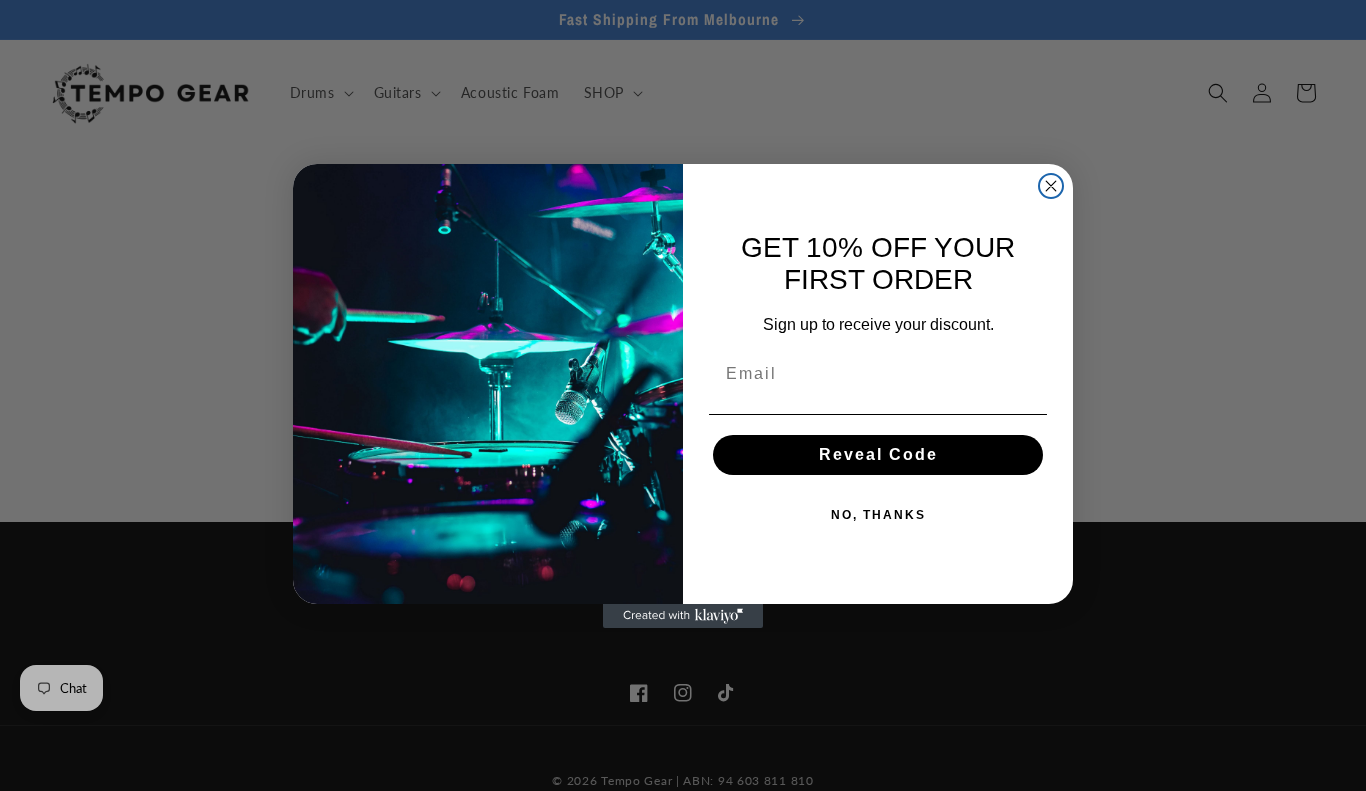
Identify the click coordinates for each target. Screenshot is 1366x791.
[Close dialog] (1051, 186)
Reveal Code (878, 454)
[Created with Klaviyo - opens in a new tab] (683, 616)
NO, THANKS (878, 515)
